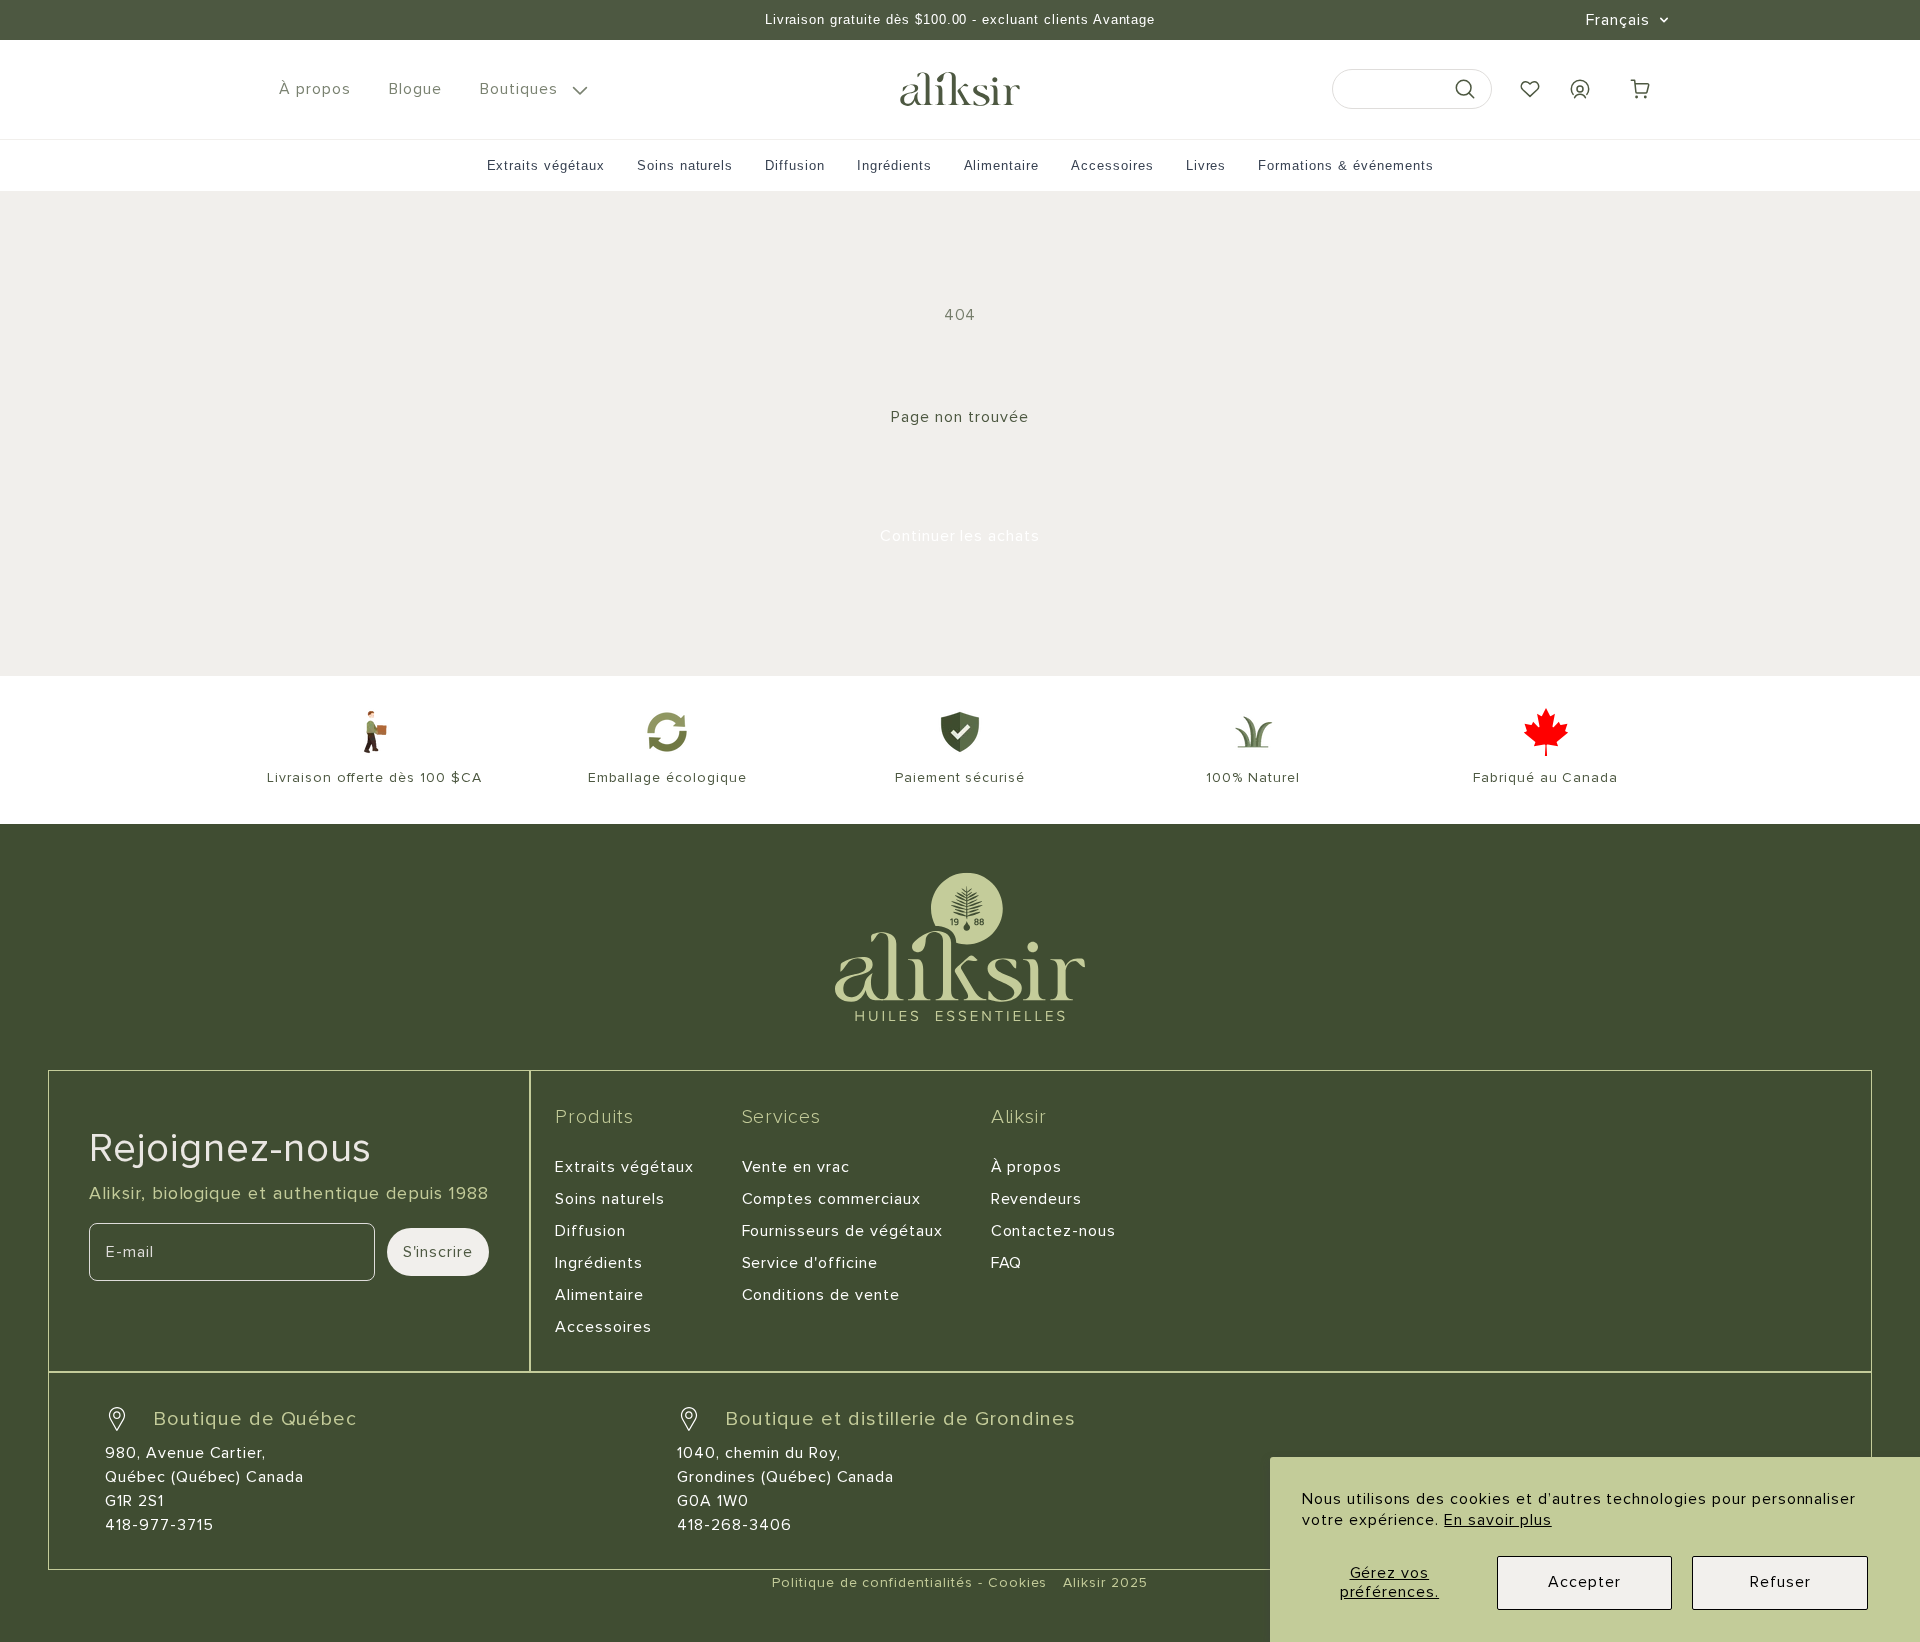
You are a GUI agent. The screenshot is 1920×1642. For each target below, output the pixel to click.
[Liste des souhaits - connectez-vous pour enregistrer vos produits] (1530, 89)
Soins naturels (685, 165)
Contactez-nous (1053, 1231)
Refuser (1780, 1582)
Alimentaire (1002, 165)
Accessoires (1112, 165)
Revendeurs (1037, 1199)
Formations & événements (1345, 165)
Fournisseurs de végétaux (842, 1231)
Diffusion (795, 165)
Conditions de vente (821, 1295)
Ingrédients (894, 165)
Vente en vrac (796, 1167)
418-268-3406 (734, 1525)
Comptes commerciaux (831, 1199)
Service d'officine (810, 1263)
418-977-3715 (159, 1525)
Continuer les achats (960, 536)
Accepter (1584, 1582)
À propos (1027, 1167)
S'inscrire (438, 1252)
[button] (531, 89)
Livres (1206, 165)
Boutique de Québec (255, 1419)
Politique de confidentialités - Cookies (909, 1582)
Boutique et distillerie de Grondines (900, 1419)
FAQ (1007, 1263)
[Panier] (1640, 89)
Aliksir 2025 (1105, 1582)
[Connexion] (1580, 89)
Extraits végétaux (546, 165)
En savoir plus (1497, 1520)
